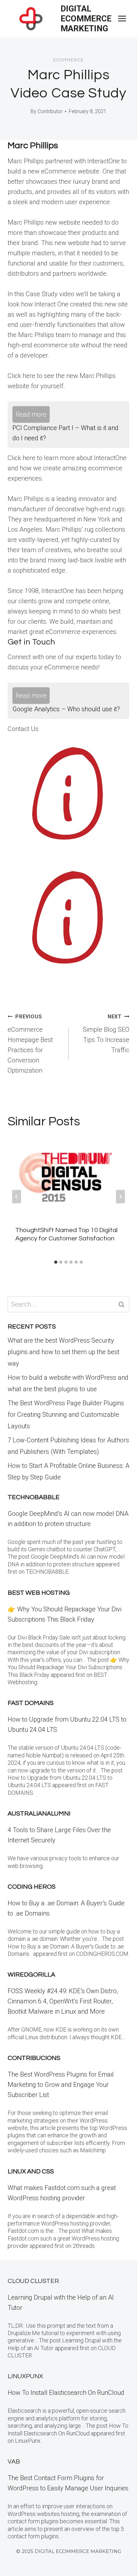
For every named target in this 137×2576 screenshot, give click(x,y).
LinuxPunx (25, 2376)
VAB (14, 2462)
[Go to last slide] (17, 1197)
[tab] (56, 1262)
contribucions (34, 2058)
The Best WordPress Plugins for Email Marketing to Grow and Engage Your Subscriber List (61, 2085)
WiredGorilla (31, 1975)
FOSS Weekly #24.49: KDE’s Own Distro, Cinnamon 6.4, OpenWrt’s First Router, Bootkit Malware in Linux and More (63, 2001)
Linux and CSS (31, 2171)
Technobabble (34, 1497)
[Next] (120, 1197)
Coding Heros (32, 1887)
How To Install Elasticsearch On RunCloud (66, 2393)
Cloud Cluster (33, 2281)
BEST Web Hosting (39, 1593)
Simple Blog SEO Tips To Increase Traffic (106, 1034)
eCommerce (68, 60)
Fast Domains (31, 1703)
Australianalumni (39, 1814)
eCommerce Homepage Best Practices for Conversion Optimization (30, 1044)
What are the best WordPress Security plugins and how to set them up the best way (64, 1352)
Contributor (50, 111)
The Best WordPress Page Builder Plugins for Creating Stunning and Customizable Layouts (66, 1415)
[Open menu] (122, 19)
